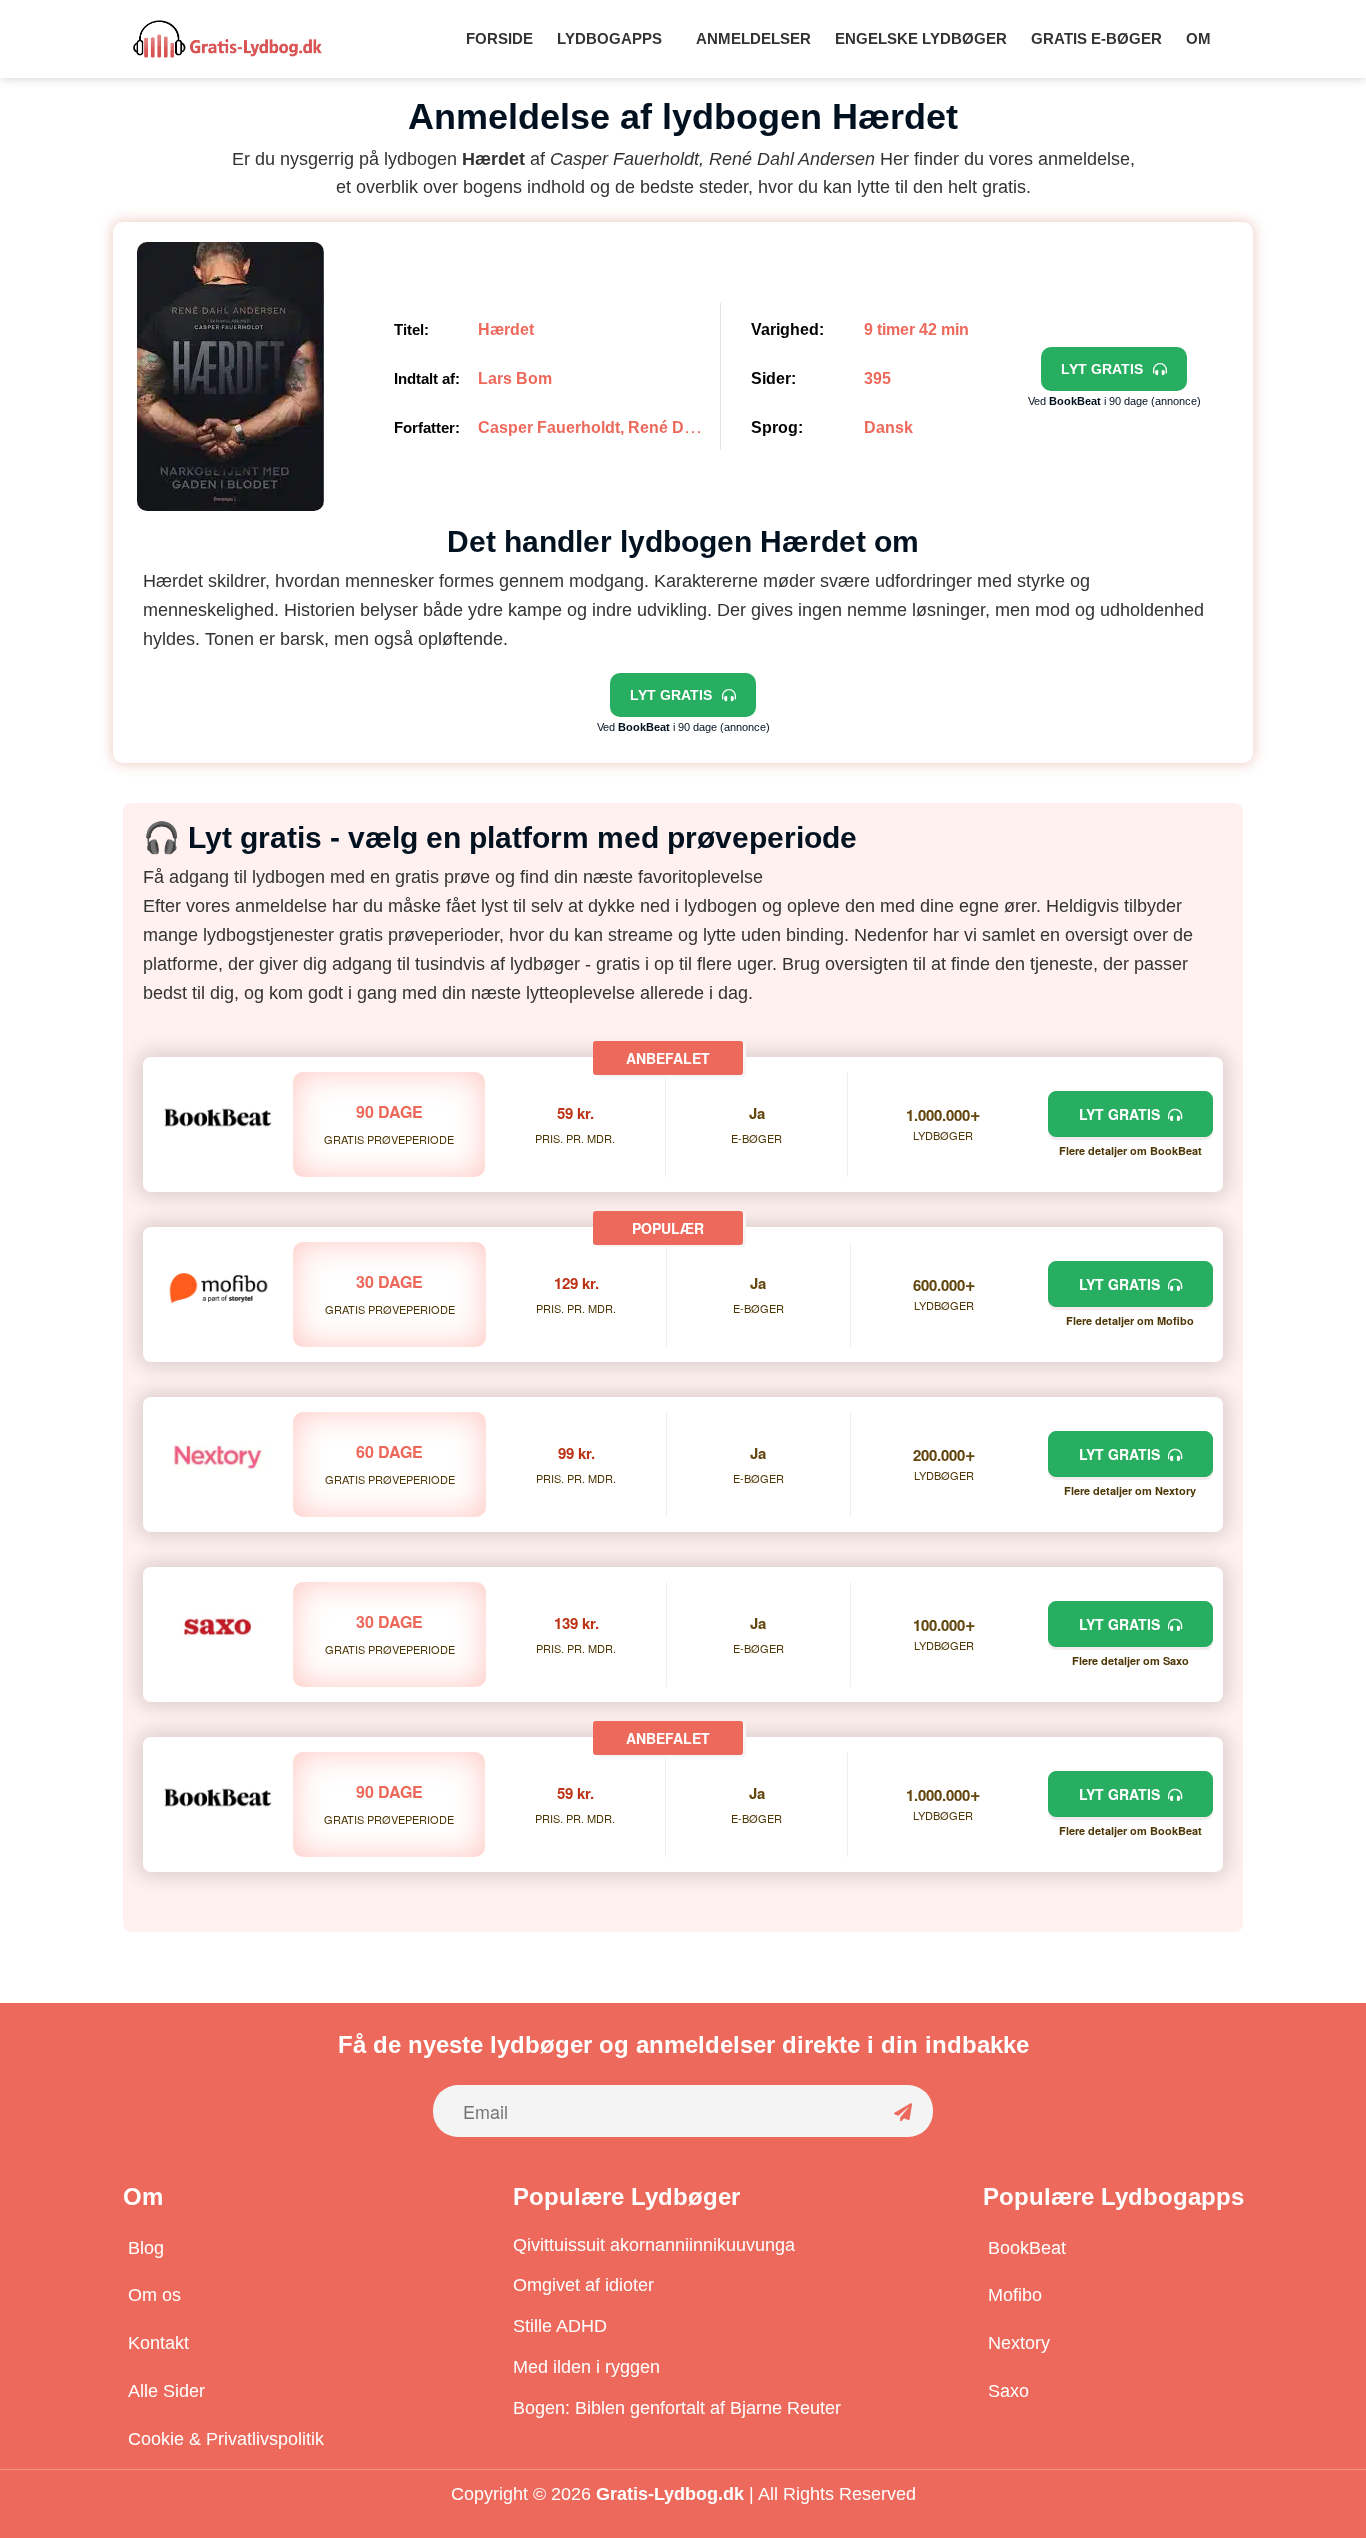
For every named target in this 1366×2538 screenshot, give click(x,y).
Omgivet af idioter (583, 2285)
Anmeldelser (753, 38)
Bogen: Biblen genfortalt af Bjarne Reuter (677, 2408)
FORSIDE (499, 38)
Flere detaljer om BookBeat (1130, 1150)
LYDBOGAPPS (609, 38)
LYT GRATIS (1123, 1114)
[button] (614, 38)
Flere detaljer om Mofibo (1130, 1320)
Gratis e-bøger (1096, 38)
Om (1198, 38)
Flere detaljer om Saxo (1130, 1660)
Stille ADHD (560, 2326)
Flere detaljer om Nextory (1130, 1490)
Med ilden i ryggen (586, 2367)
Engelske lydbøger (921, 38)
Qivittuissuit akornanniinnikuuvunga (654, 2245)
